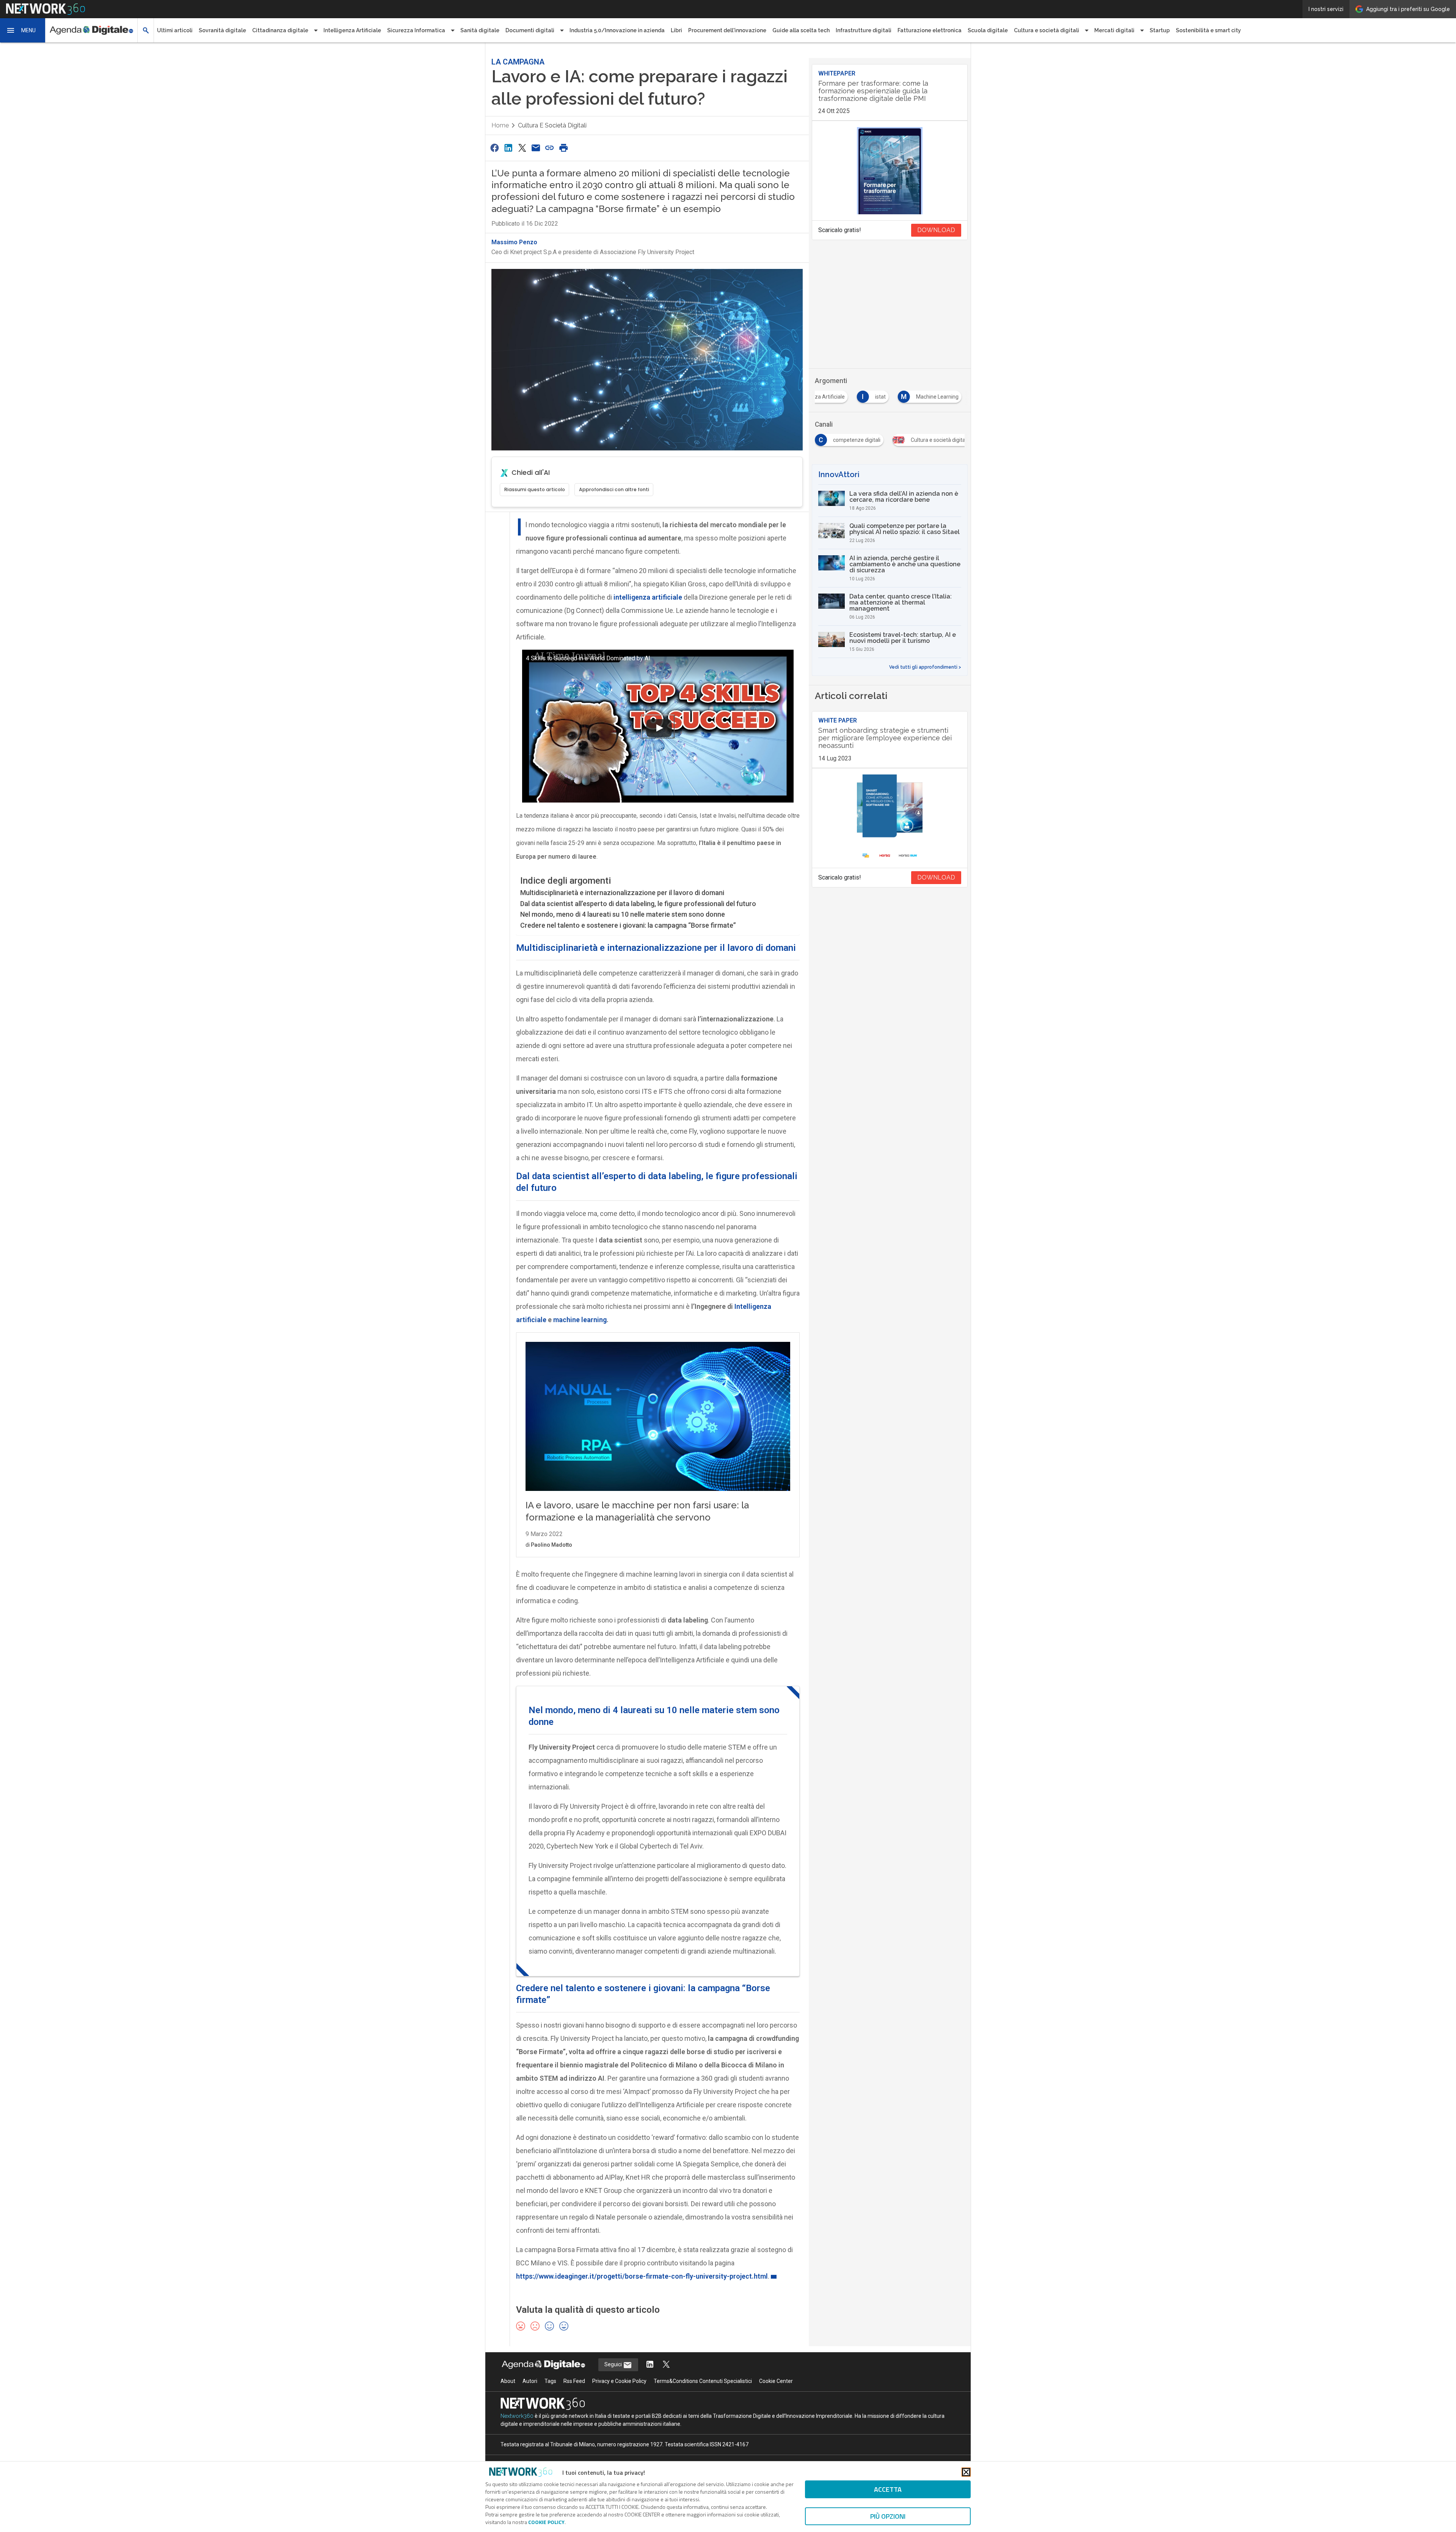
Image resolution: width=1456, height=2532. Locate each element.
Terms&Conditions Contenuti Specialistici (703, 2381)
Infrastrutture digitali (864, 30)
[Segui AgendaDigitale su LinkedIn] (650, 2365)
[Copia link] (550, 148)
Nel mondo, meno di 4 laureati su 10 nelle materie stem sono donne (623, 914)
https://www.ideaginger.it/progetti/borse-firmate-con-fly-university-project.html (642, 2276)
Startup (1160, 30)
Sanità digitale (480, 30)
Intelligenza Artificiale (352, 30)
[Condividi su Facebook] (494, 148)
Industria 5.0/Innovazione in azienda (617, 30)
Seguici (614, 2364)
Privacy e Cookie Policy (619, 2381)
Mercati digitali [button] (1114, 30)
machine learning (580, 1320)
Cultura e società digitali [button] (1046, 30)
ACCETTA (888, 2489)
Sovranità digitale (222, 30)
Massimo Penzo (514, 242)
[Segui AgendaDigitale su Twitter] (666, 2365)
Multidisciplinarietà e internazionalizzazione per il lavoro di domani (622, 893)
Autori (530, 2381)
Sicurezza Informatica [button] (416, 30)
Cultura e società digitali (552, 125)
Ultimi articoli (175, 30)
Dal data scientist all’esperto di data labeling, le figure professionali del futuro (638, 904)
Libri (676, 30)
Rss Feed (574, 2381)
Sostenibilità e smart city (1208, 30)
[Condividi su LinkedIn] (508, 148)
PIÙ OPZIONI (888, 2516)
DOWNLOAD (936, 230)
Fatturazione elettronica (930, 30)
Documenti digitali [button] (530, 30)
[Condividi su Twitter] (522, 148)
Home (500, 125)
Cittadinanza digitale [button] (280, 30)
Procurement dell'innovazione (727, 30)
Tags (550, 2381)
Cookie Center (776, 2381)
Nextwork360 (517, 2416)
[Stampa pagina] (563, 148)
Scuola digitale (988, 30)
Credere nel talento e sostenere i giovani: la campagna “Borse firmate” (628, 925)
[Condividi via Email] (536, 148)
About (508, 2381)
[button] (23, 30)
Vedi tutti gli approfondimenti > (925, 667)
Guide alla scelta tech (801, 30)
